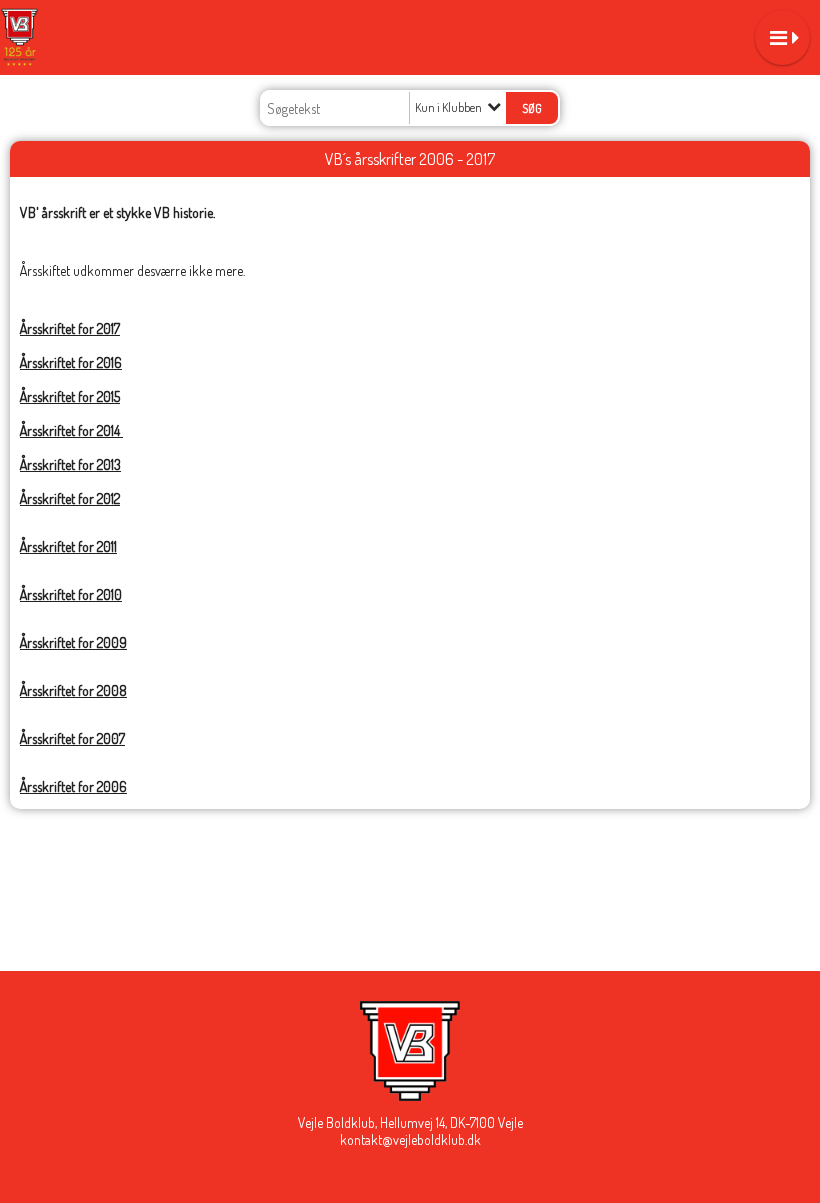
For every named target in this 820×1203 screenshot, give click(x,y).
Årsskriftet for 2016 (71, 362)
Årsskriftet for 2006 (73, 786)
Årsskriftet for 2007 (72, 738)
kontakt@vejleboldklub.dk (410, 1139)
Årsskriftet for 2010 (71, 594)
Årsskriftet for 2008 (73, 690)
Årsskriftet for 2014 (71, 430)
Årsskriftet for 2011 (68, 546)
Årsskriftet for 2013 (70, 464)
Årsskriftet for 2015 (70, 396)
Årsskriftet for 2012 (70, 498)
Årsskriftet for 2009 (73, 642)
